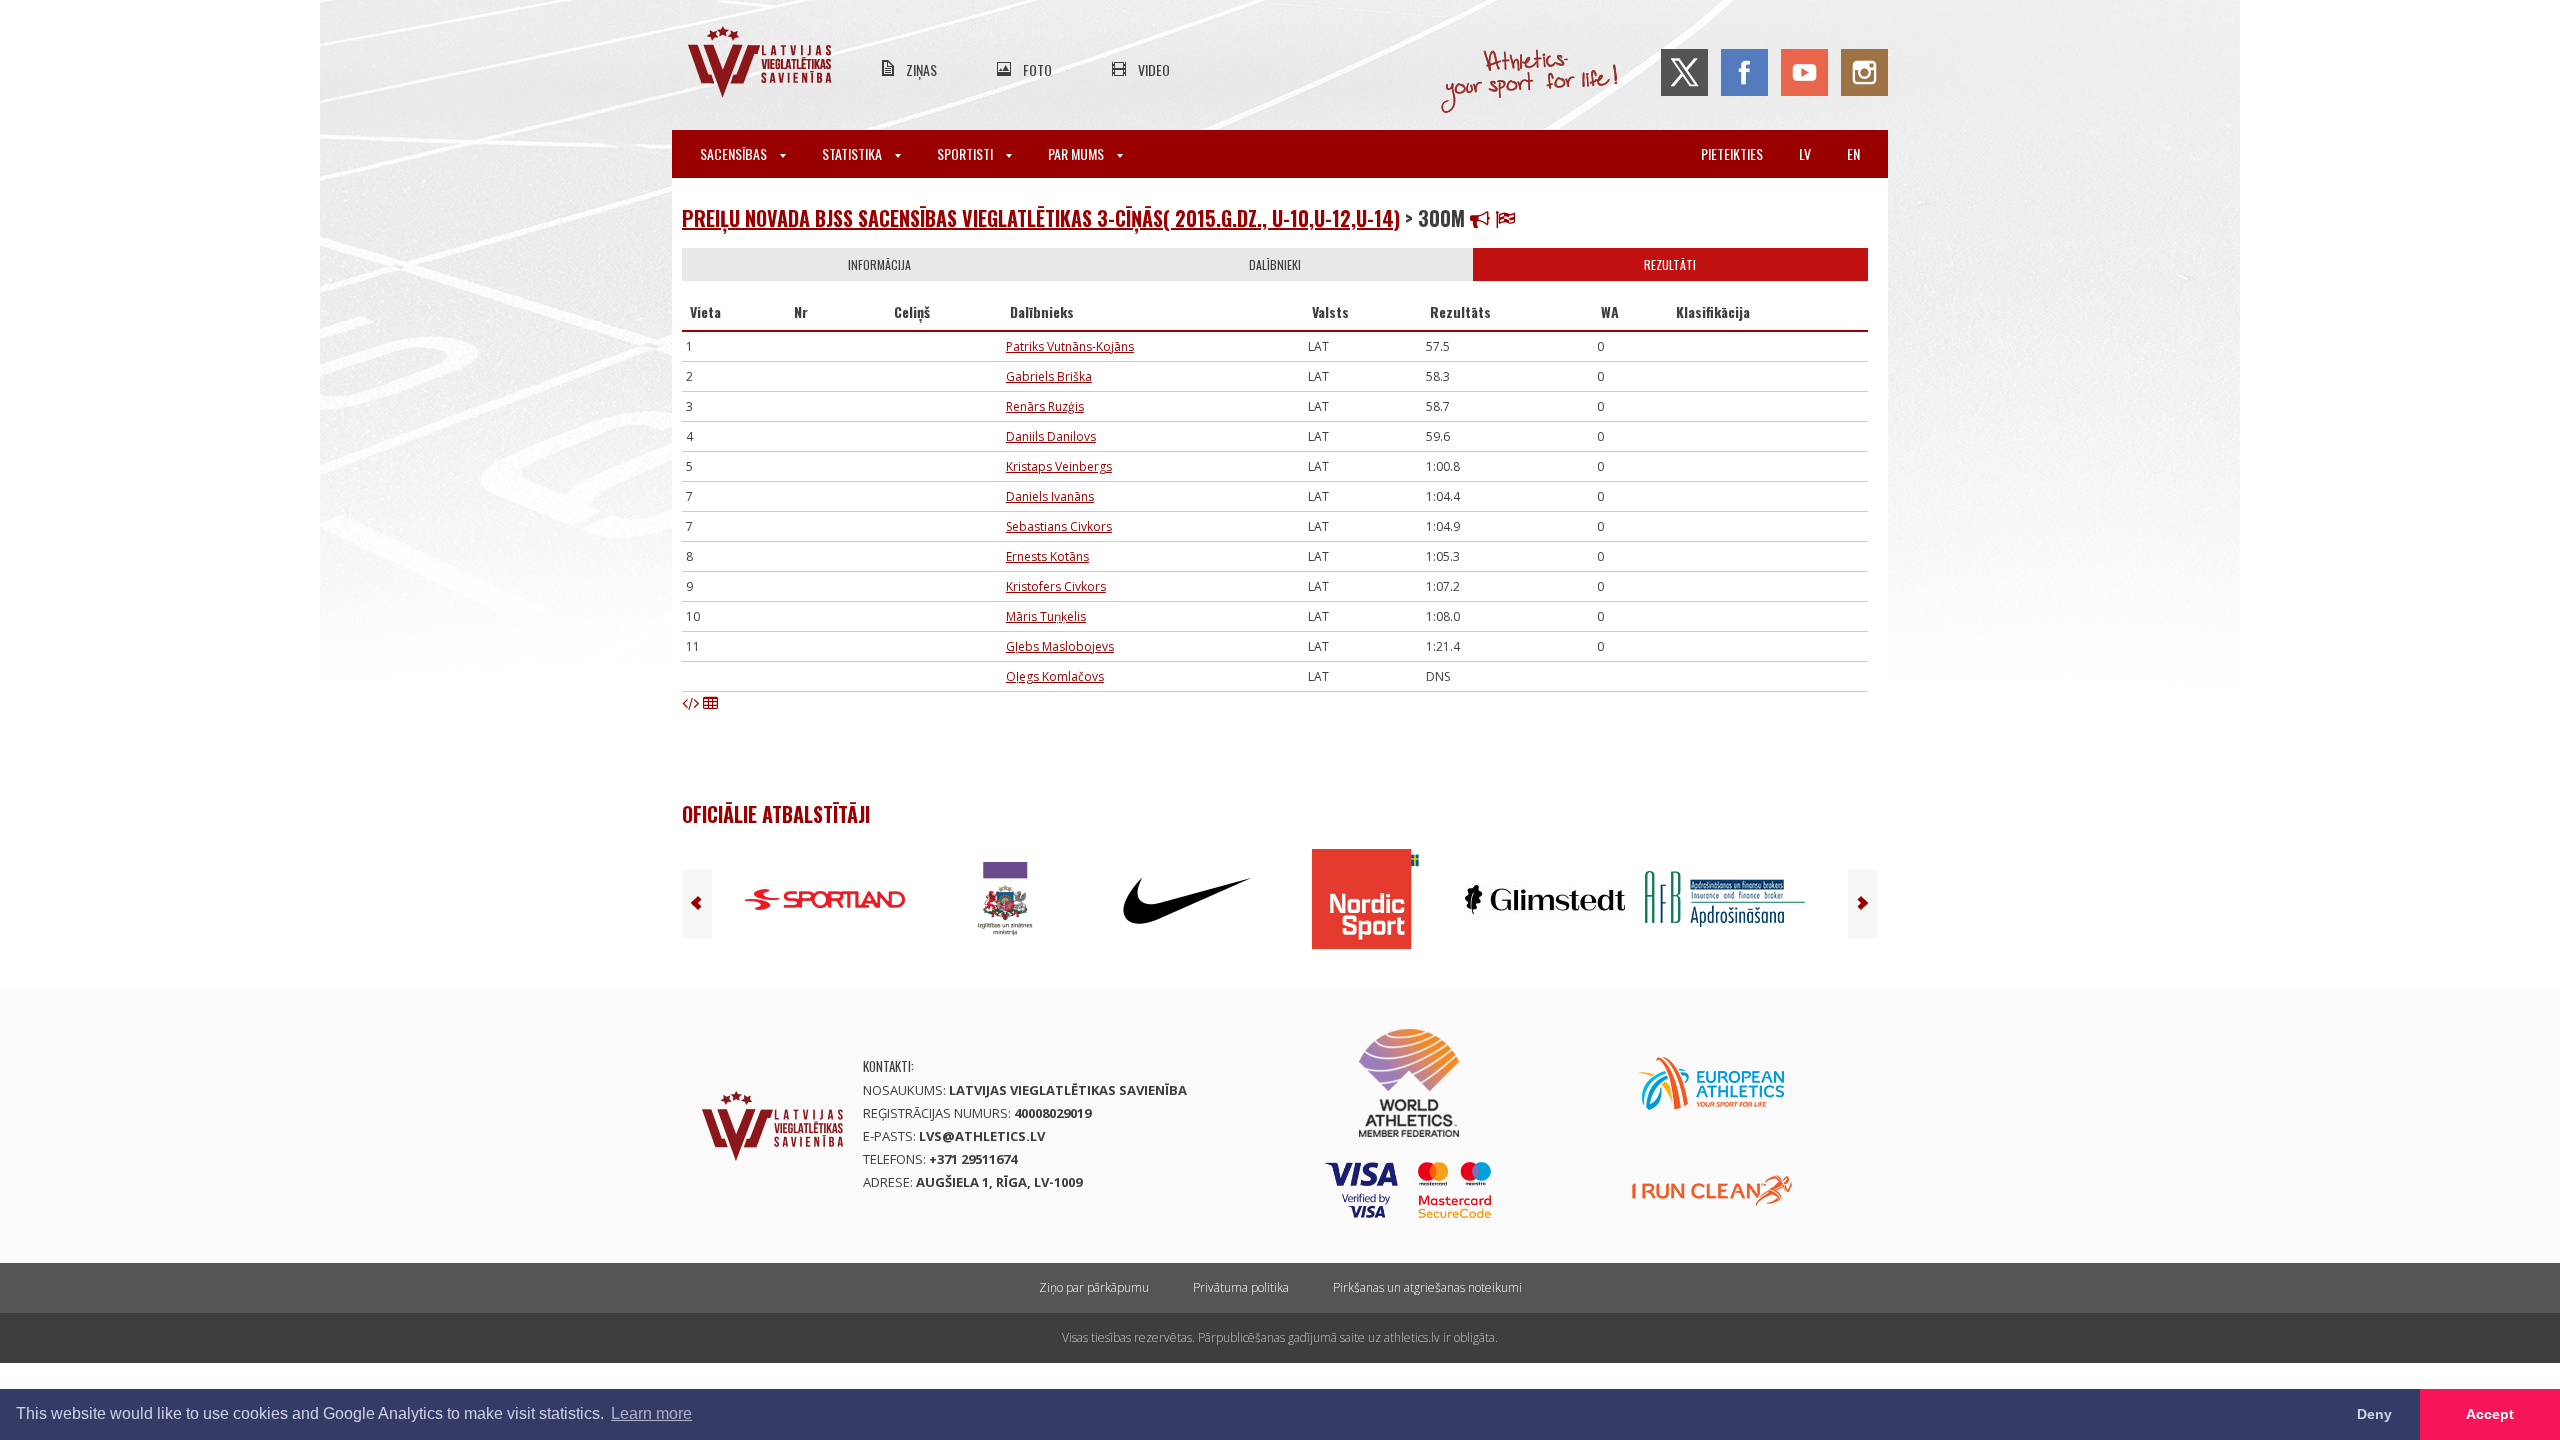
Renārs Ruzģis (1045, 406)
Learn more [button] (651, 1413)
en (1853, 153)
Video (1154, 69)
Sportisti (966, 153)
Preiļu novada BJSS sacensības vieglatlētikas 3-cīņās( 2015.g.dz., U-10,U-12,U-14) (1041, 218)
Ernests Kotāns (1047, 556)
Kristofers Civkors (1056, 586)
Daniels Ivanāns (1050, 496)
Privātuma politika (1241, 1287)
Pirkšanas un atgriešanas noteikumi (1427, 1287)
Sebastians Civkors (1059, 526)
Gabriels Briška (1049, 376)
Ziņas (921, 69)
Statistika (853, 153)
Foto (1037, 69)
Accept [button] (2490, 1414)
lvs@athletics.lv (982, 1136)
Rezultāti (1670, 264)
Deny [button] (2374, 1414)
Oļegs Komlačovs (1055, 676)
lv (1805, 153)
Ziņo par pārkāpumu (1094, 1287)
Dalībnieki (1275, 264)
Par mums (1077, 153)
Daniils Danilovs (1051, 436)
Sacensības (735, 153)
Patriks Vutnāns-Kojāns (1070, 346)
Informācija (879, 264)
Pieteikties (1732, 153)
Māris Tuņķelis (1046, 616)
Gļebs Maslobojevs (1060, 646)
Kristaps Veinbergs (1059, 466)
